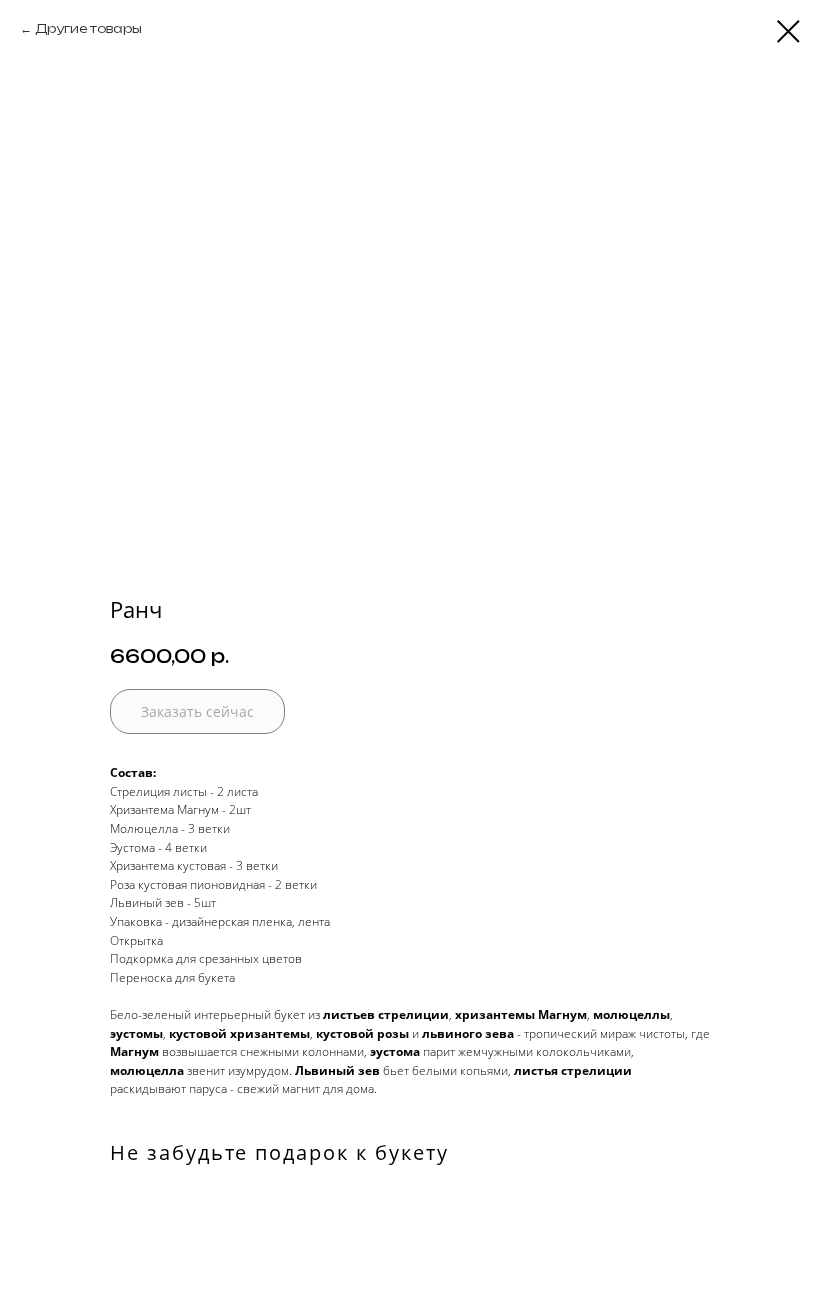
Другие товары (88, 28)
